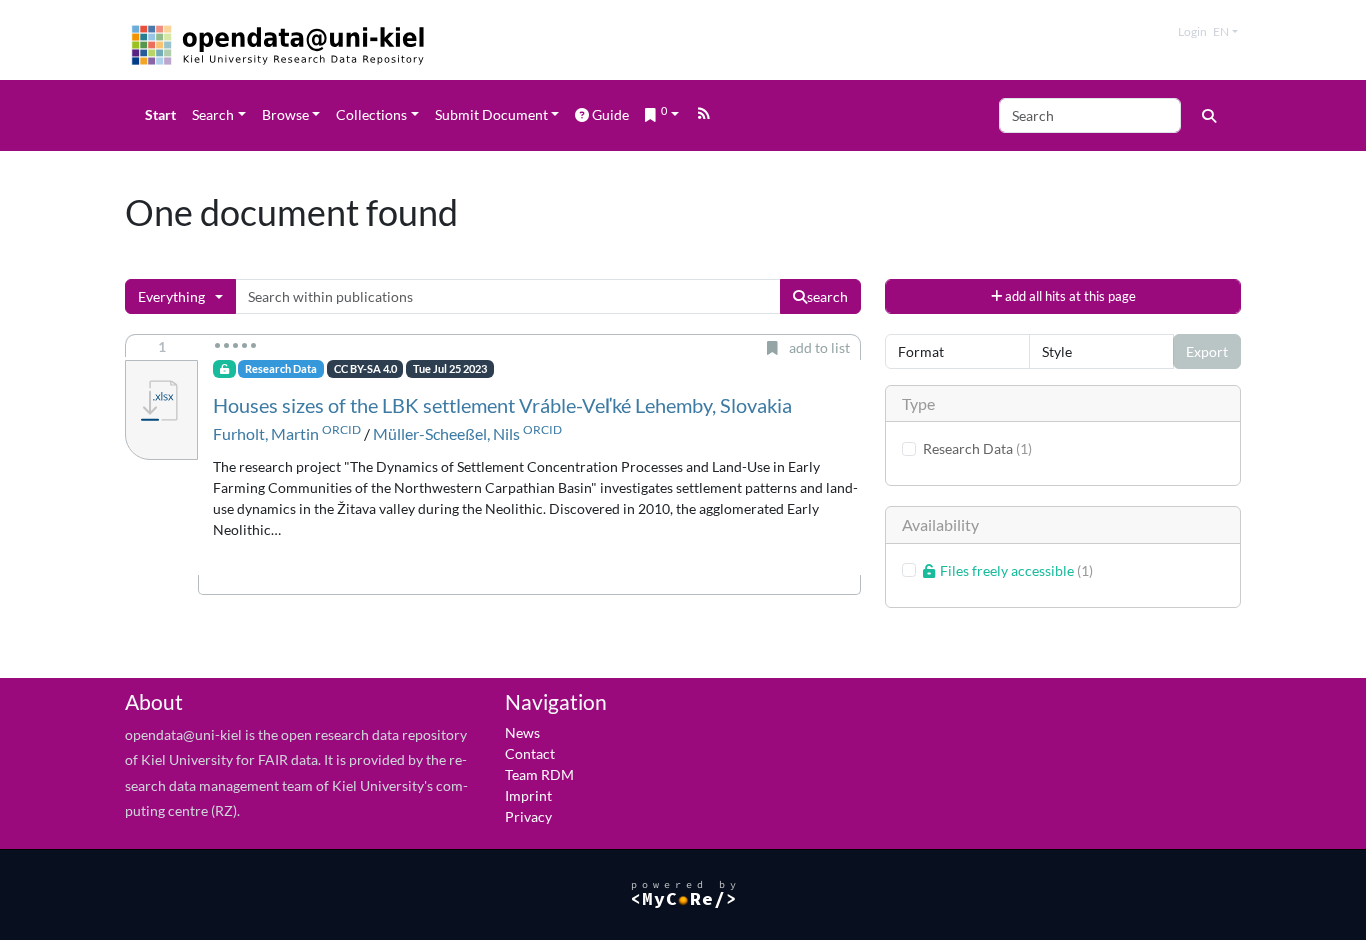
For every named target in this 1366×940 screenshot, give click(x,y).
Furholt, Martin (266, 433)
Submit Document (491, 114)
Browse (285, 114)
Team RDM (539, 774)
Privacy (528, 816)
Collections (371, 114)
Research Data (281, 369)
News (522, 732)
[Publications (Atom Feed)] (704, 115)
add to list (816, 347)
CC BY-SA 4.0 (365, 369)
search (827, 296)
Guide (610, 114)
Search (213, 114)
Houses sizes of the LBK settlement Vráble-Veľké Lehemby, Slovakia (502, 405)
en (1221, 31)
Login (1192, 31)
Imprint (528, 795)
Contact (530, 753)
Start (160, 114)
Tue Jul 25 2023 (450, 369)
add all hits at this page (1069, 296)
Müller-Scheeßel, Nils (446, 433)
